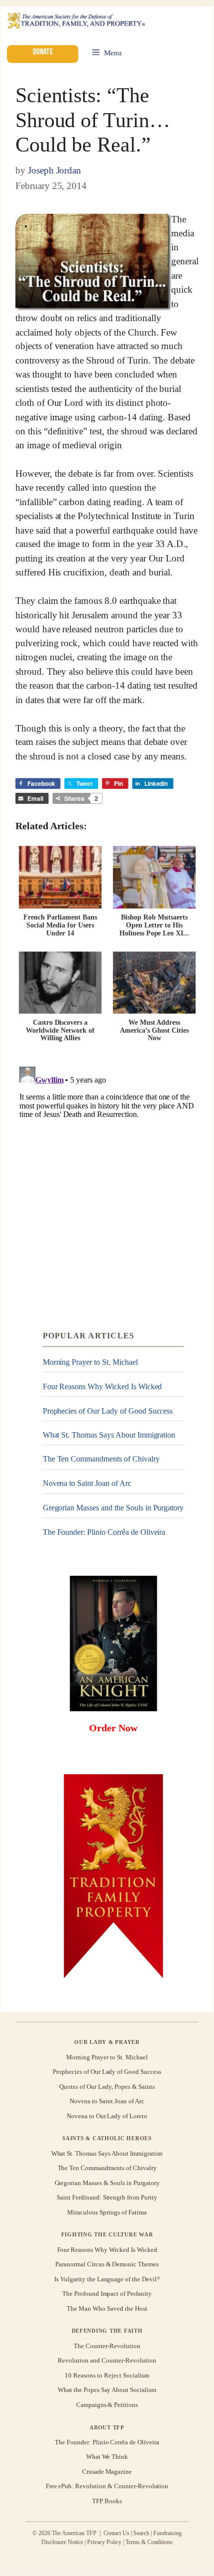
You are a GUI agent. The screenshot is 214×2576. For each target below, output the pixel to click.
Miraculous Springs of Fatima (107, 2212)
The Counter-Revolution (107, 2346)
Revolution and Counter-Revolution (107, 2360)
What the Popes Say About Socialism (107, 2390)
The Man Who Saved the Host (107, 2308)
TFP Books (107, 2500)
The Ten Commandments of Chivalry (101, 1459)
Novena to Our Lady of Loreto (107, 2116)
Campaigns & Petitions (107, 2404)
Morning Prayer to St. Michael (90, 1362)
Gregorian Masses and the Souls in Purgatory (113, 1508)
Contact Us (117, 2534)
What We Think (107, 2457)
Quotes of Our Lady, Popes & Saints (107, 2087)
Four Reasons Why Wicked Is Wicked (103, 1386)
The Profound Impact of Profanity (107, 2294)
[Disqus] (107, 1187)
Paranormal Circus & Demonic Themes (107, 2264)
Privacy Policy (104, 2542)
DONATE (42, 52)
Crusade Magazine (107, 2472)
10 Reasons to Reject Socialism (107, 2375)
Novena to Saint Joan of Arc (87, 1483)
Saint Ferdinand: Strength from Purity (107, 2197)
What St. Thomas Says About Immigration (109, 1435)
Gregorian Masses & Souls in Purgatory (107, 2183)
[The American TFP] (76, 21)
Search (141, 2534)
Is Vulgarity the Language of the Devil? (107, 2279)
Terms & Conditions (149, 2542)
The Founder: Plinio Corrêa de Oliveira (104, 1532)
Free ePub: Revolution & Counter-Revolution (107, 2486)
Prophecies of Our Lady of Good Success (108, 1411)
